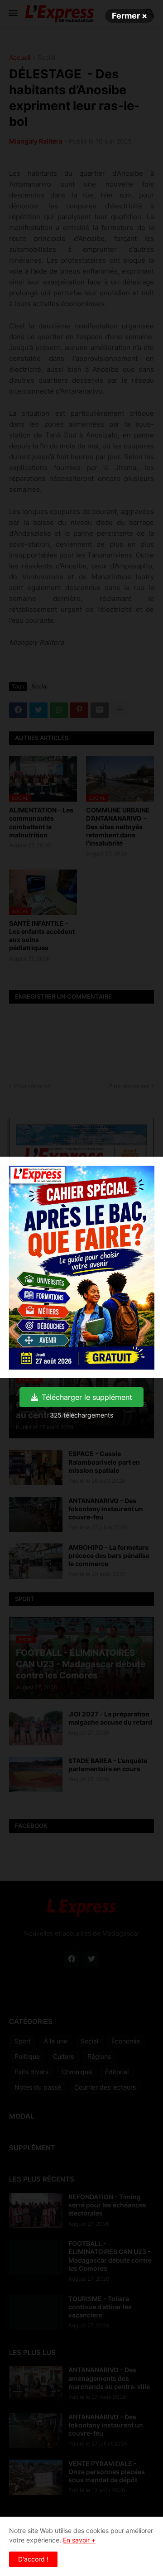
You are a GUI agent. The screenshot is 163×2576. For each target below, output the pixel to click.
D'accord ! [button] (33, 2559)
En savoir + (79, 2540)
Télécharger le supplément (87, 1397)
